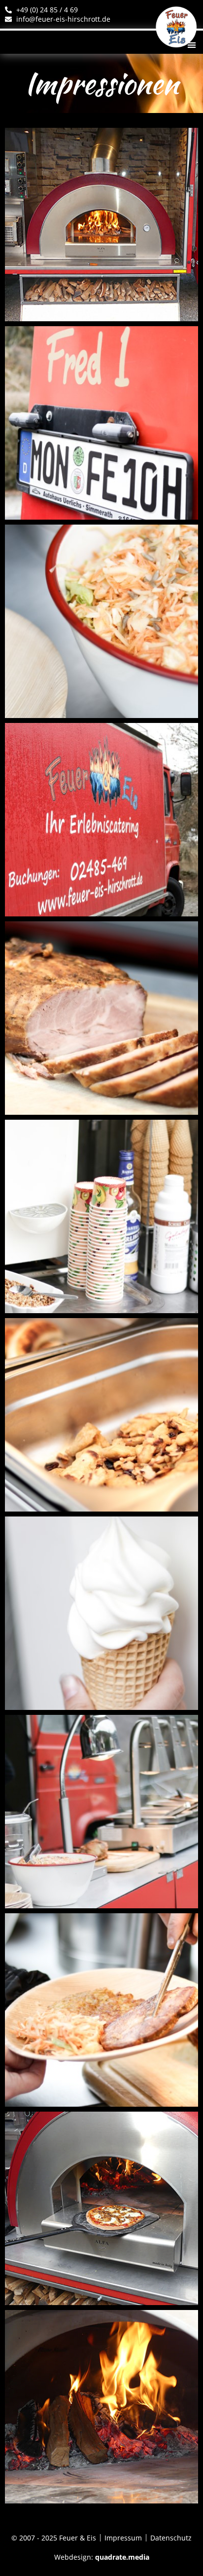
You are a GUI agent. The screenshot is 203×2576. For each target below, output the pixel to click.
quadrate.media (122, 2557)
